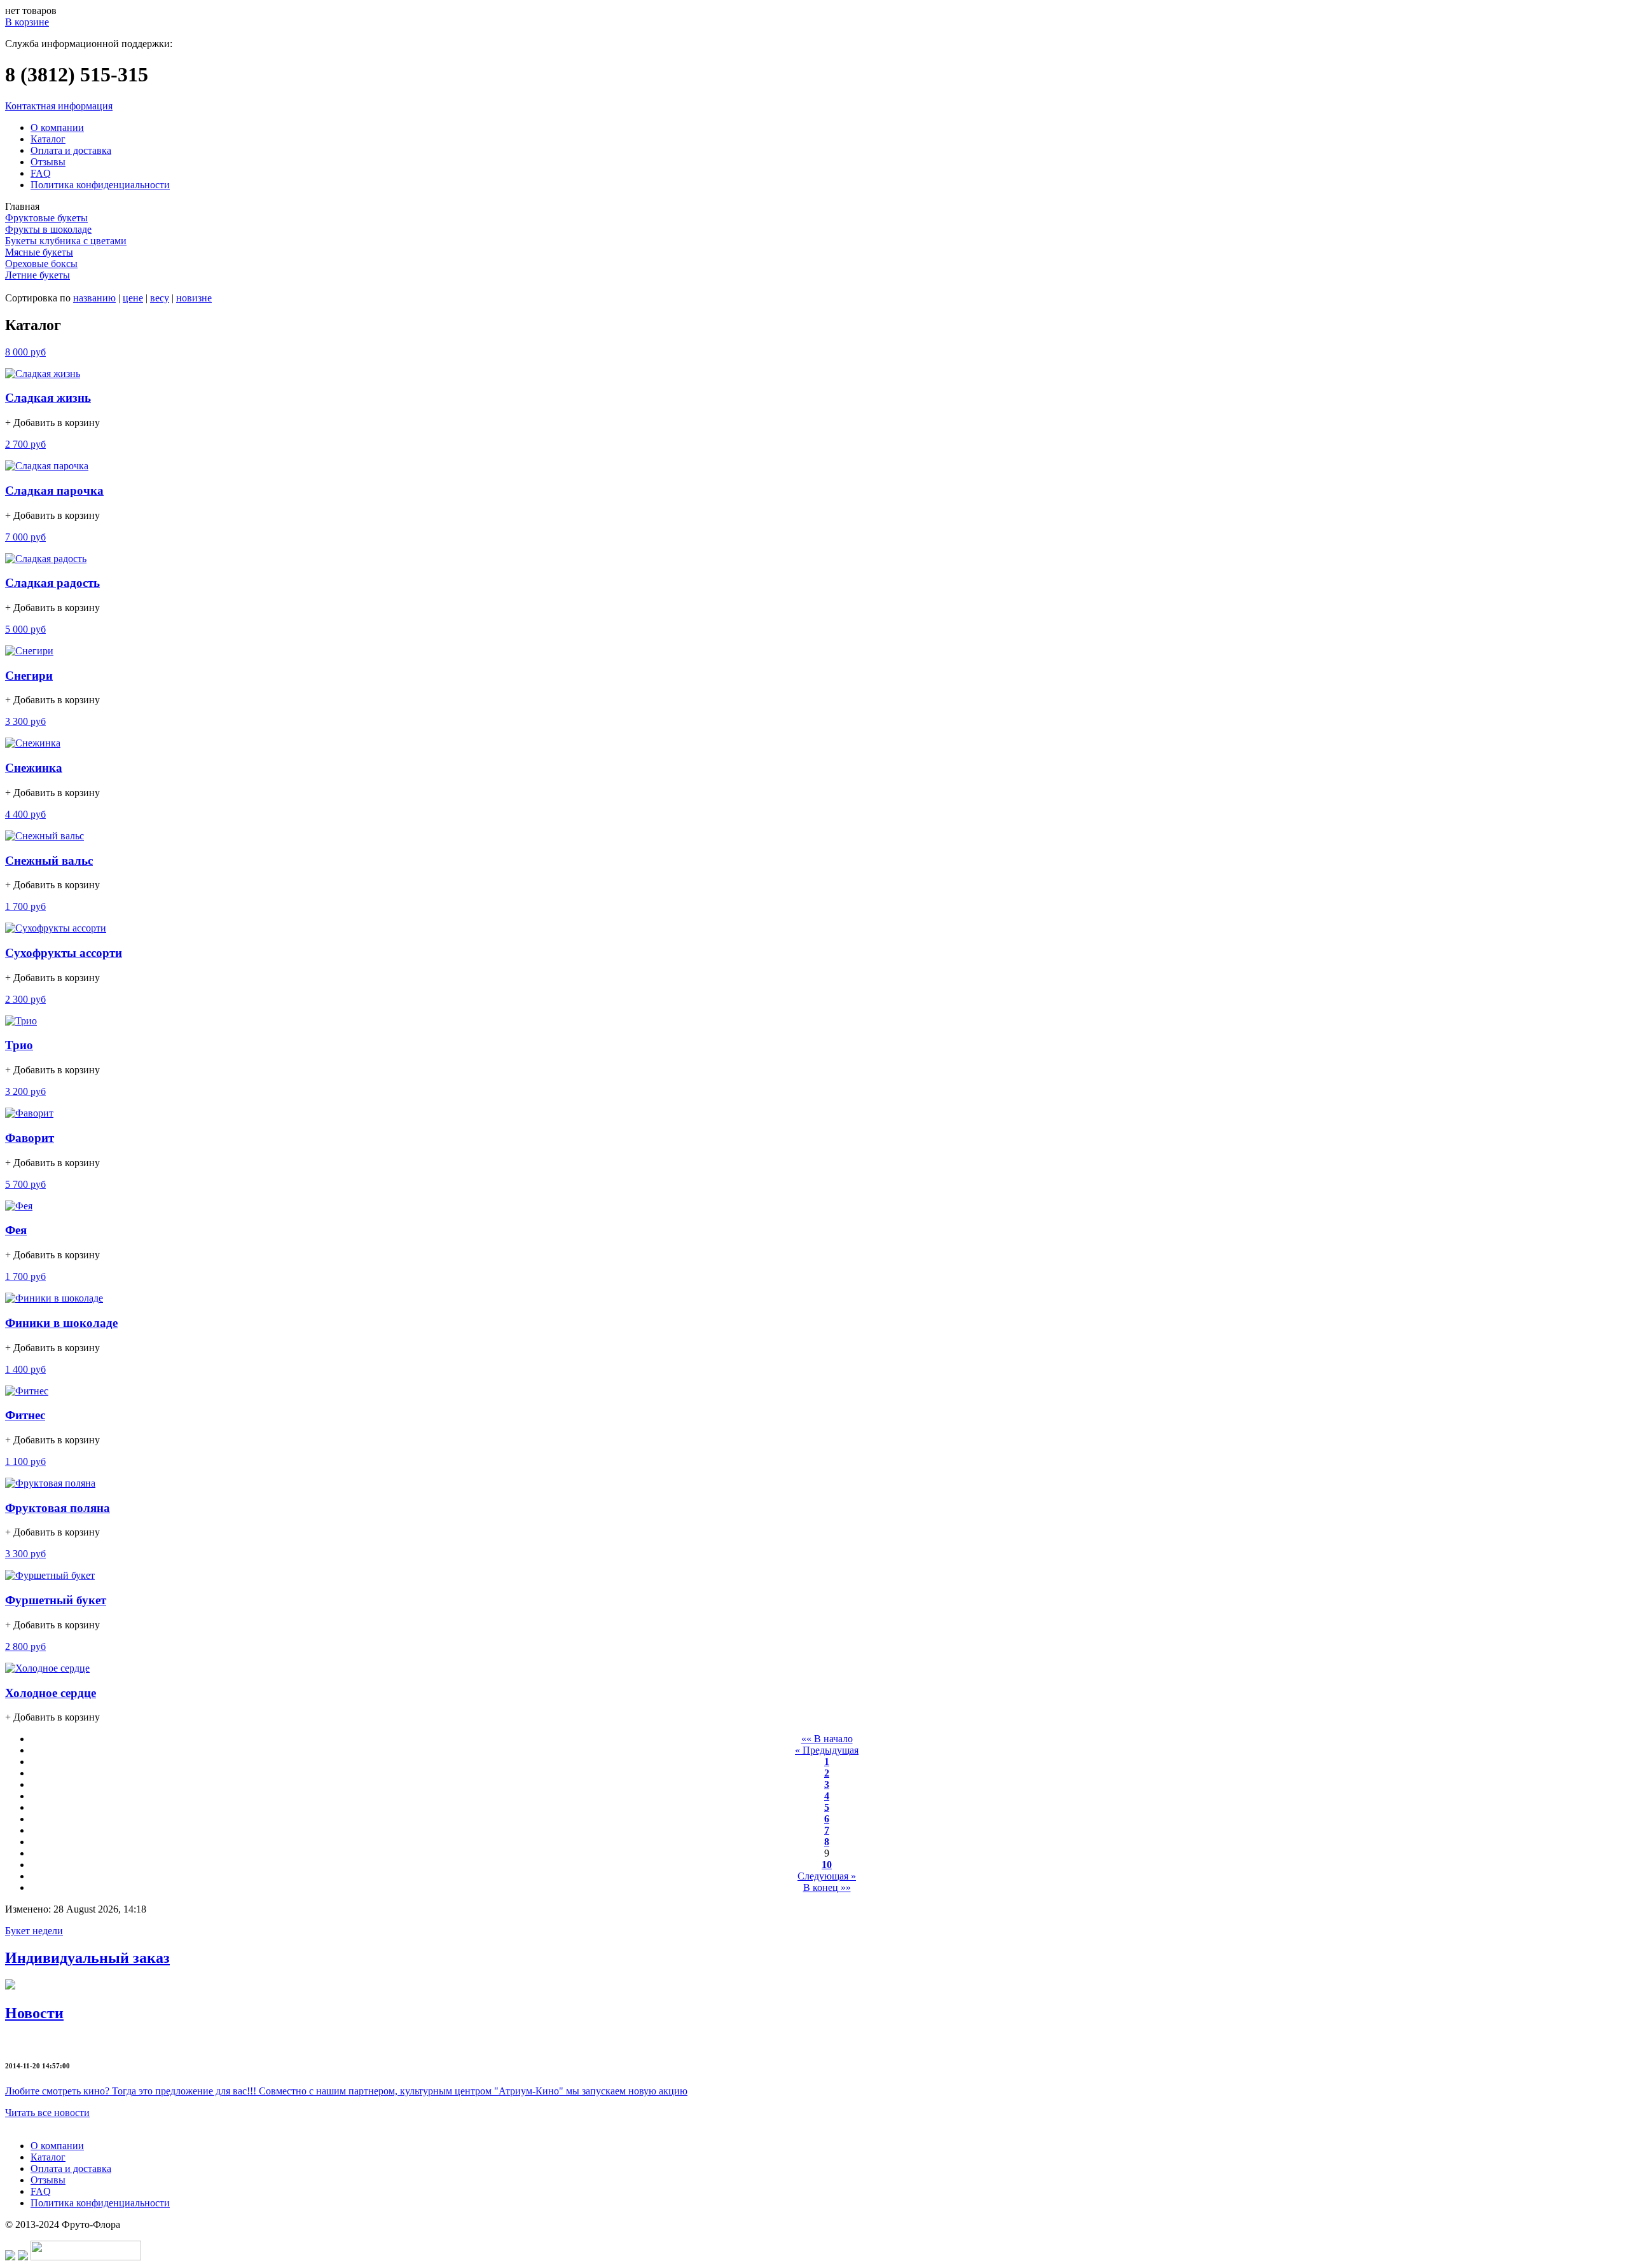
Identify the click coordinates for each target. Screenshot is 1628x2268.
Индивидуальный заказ (87, 1958)
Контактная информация (59, 106)
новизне (194, 298)
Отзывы (48, 162)
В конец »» (827, 1887)
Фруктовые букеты (46, 218)
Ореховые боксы (41, 264)
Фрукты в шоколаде (48, 229)
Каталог (48, 139)
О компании (57, 127)
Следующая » (827, 1876)
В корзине (27, 22)
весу (160, 298)
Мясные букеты (39, 252)
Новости (34, 2013)
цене (133, 298)
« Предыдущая (827, 1750)
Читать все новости (47, 2113)
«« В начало (827, 1739)
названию (94, 298)
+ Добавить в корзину (52, 423)
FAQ (41, 173)
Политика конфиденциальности (100, 185)
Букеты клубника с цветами (66, 241)
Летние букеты (38, 275)
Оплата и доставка (71, 150)
